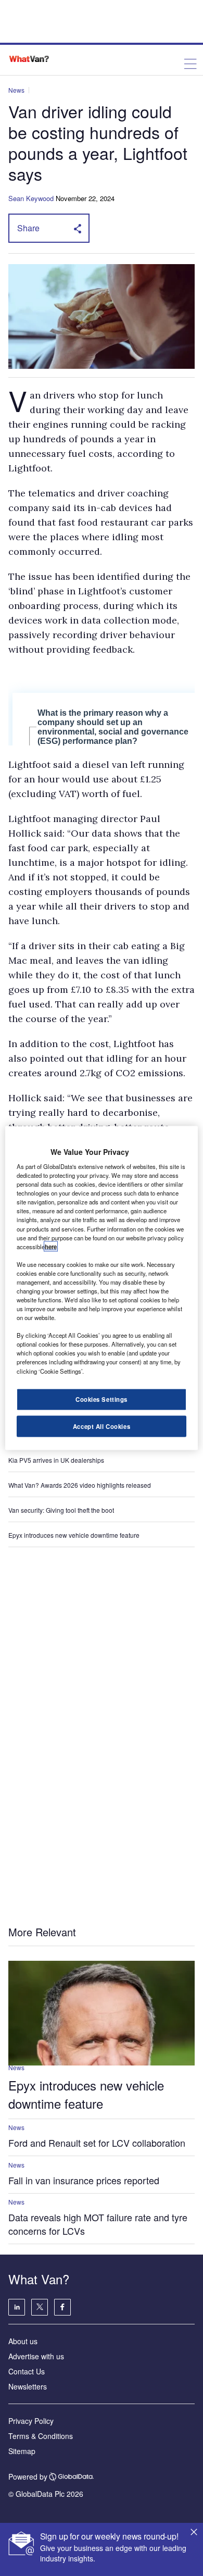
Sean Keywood (31, 198)
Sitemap (22, 2451)
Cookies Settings (102, 1399)
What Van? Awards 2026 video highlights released (80, 1485)
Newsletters (28, 2386)
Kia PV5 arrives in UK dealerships (57, 1460)
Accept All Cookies (102, 1426)
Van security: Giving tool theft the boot (61, 1510)
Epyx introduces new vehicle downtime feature (74, 1535)
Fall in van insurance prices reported (84, 2180)
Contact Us (27, 2371)
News (16, 90)
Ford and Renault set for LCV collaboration (97, 2143)
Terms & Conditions (41, 2436)
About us (23, 2341)
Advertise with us (36, 2356)
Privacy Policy (31, 2421)
